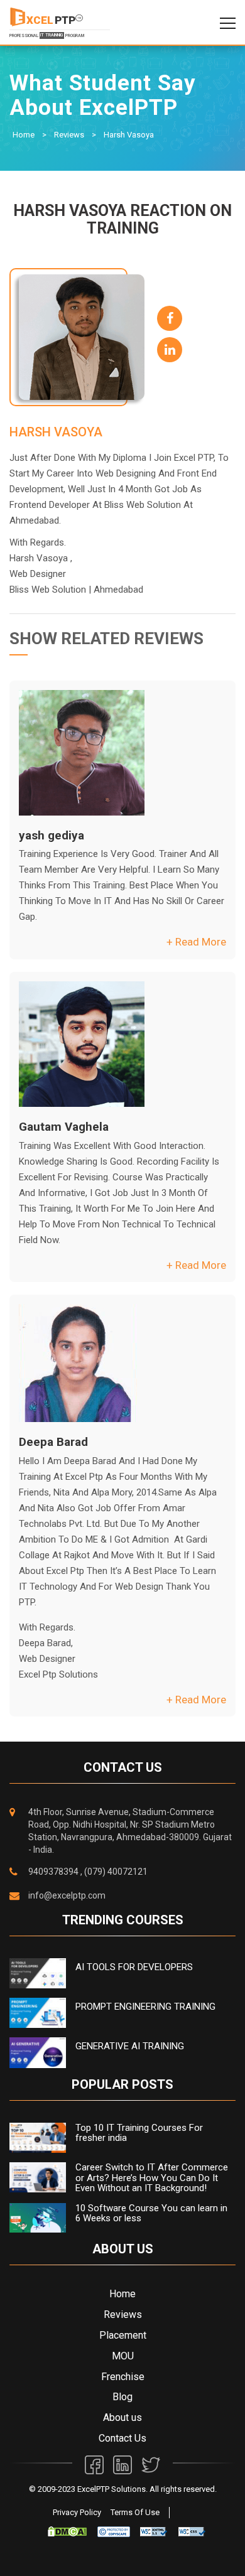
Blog (122, 2397)
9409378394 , (55, 1872)
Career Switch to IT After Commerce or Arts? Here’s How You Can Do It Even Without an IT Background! (152, 2178)
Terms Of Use (135, 2512)
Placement (123, 2335)
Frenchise (123, 2377)
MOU (123, 2356)
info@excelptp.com (67, 1895)
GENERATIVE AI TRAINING (130, 2046)
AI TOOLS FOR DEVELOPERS (134, 1967)
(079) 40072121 (116, 1872)
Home (24, 135)
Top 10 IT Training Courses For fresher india (139, 2133)
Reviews (69, 135)
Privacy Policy (77, 2512)
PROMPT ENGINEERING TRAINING (145, 2007)
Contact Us (122, 2438)
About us (122, 2417)
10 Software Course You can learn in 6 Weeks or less (151, 2213)
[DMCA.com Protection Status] (67, 2531)
